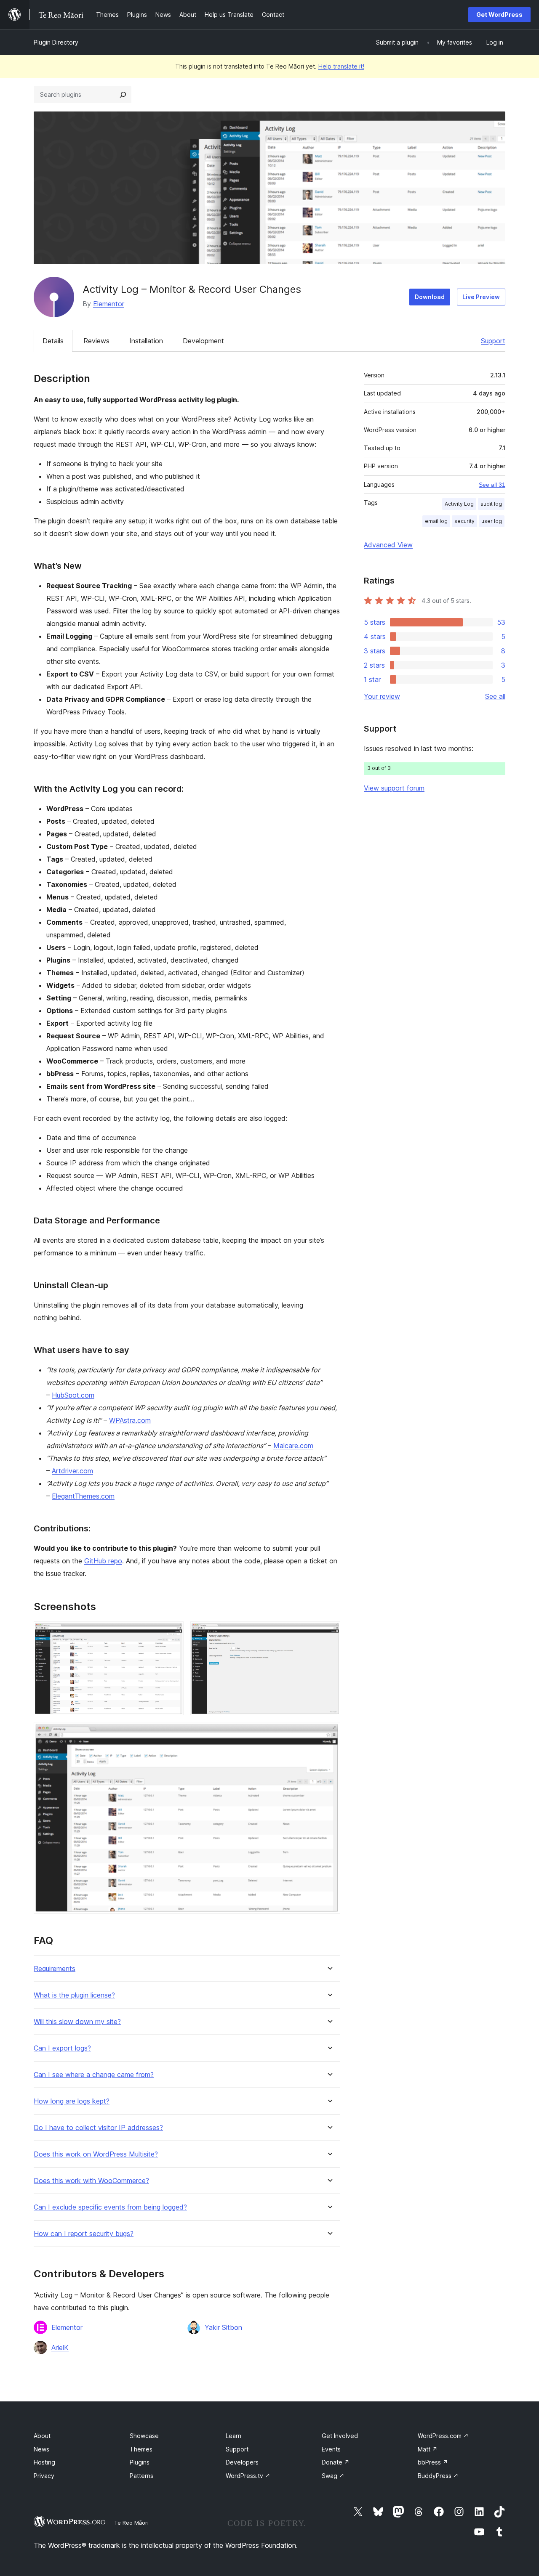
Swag (333, 2476)
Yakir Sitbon (223, 2327)
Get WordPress (499, 15)
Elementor (109, 304)
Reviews (96, 341)
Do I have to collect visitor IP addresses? (98, 2128)
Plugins (140, 2462)
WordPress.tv (248, 2476)
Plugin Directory (56, 42)
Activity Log (459, 504)
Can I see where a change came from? (94, 2075)
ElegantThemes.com (83, 1496)
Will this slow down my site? (77, 2022)
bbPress (433, 2462)
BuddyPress (438, 2476)
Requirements (55, 1969)
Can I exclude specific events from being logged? (110, 2207)
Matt (428, 2449)
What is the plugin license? (74, 1995)
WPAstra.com (130, 1420)
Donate (336, 2462)
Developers (242, 2462)
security (464, 521)
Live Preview (481, 297)
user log (492, 521)
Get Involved (340, 2436)
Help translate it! (341, 66)
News (41, 2449)
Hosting (44, 2462)
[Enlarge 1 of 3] (172, 1633)
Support (493, 341)
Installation (146, 341)
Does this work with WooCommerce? (91, 2181)
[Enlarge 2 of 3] (329, 1633)
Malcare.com (293, 1446)
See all (495, 696)
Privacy (44, 2476)
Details (53, 341)
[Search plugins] (123, 95)
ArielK (60, 2348)
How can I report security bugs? (84, 2234)
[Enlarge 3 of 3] (329, 1733)
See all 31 (492, 485)
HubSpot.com (73, 1395)
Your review (382, 696)
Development (203, 341)
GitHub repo (103, 1561)
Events (331, 2449)
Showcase (144, 2436)
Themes (141, 2449)
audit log (491, 504)
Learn (233, 2436)
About (42, 2436)
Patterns (141, 2476)
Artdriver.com (72, 1471)
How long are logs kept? (72, 2101)
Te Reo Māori (131, 2523)
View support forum (394, 788)
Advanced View (388, 545)
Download (430, 297)
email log (436, 521)
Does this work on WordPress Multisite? (96, 2154)
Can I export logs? (62, 2048)
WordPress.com (443, 2436)
